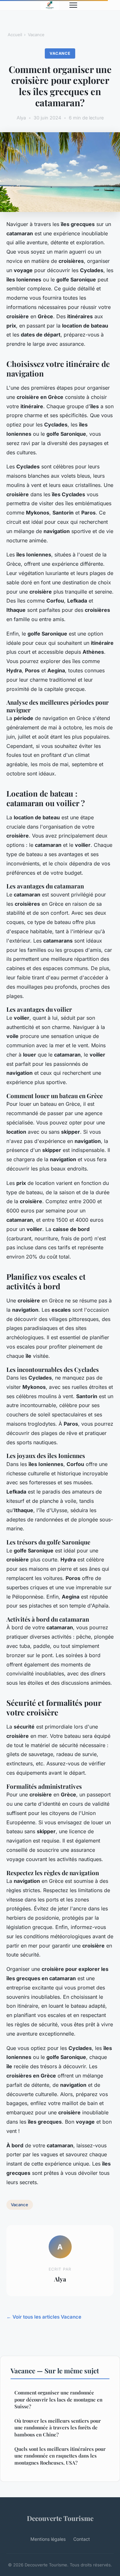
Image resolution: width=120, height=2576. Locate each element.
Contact (82, 2539)
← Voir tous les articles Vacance (44, 2317)
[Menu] (73, 5)
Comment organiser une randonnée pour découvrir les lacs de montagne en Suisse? (58, 2399)
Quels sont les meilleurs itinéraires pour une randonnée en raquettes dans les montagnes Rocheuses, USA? (60, 2456)
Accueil (15, 35)
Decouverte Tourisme (60, 2518)
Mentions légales (48, 2539)
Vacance (36, 35)
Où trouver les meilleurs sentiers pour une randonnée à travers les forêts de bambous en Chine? (58, 2428)
